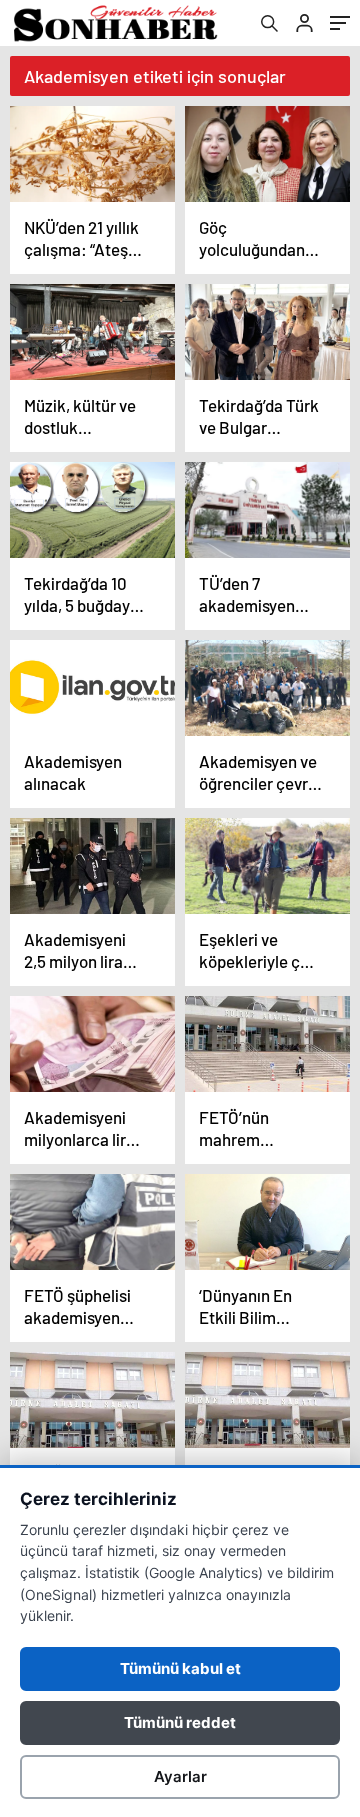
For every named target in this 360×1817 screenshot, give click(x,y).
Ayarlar (180, 1776)
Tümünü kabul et (180, 1668)
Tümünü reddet (180, 1722)
